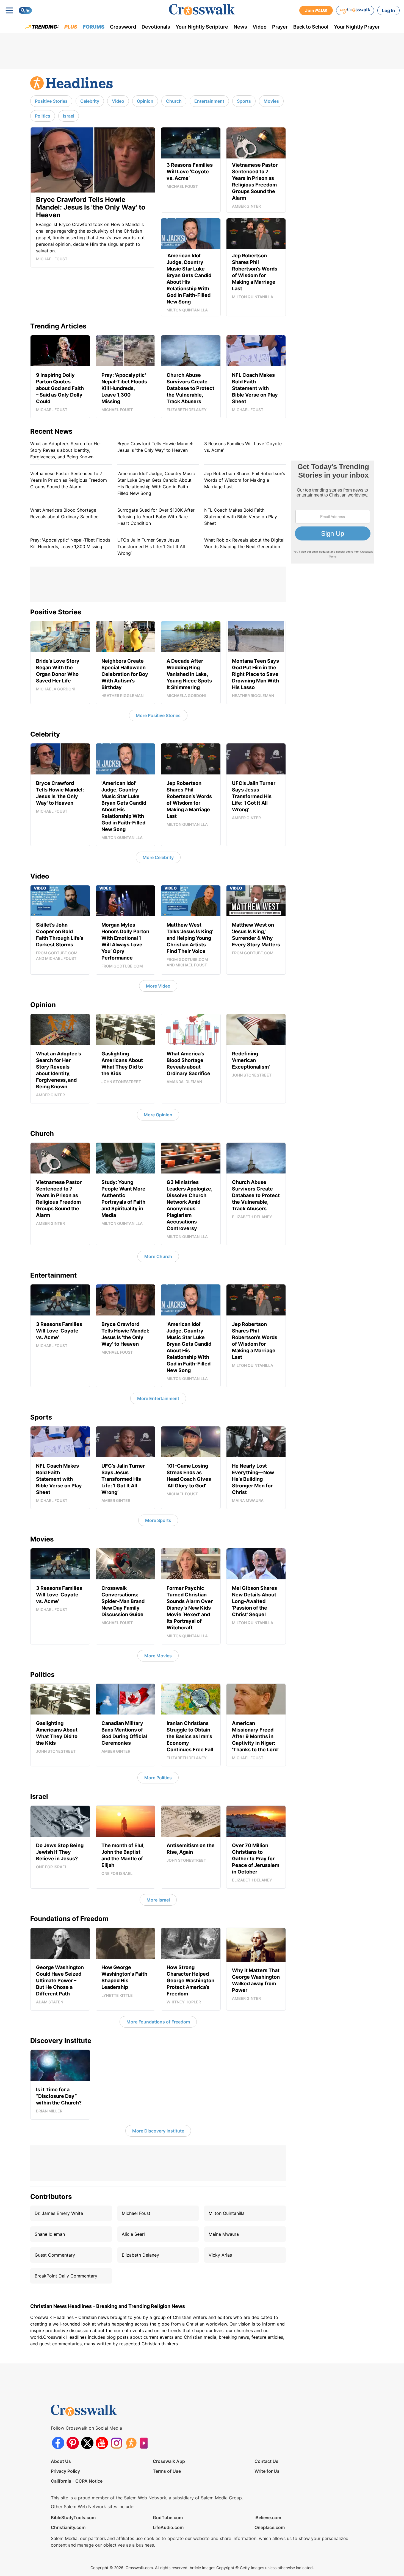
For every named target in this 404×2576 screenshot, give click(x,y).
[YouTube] (102, 2443)
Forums (94, 27)
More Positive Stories (158, 715)
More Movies (158, 1656)
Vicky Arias (220, 2255)
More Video (158, 986)
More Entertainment (158, 1398)
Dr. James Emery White (59, 2213)
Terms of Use (167, 2471)
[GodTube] (146, 2443)
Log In (388, 10)
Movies (271, 101)
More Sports (158, 1520)
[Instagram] (116, 2443)
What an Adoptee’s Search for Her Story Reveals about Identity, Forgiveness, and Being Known (66, 450)
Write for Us (267, 2471)
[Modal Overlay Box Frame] (333, 512)
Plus (71, 27)
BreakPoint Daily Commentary (66, 2276)
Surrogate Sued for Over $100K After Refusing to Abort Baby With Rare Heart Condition (156, 517)
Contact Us (266, 2461)
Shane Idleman (50, 2234)
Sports (244, 101)
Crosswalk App (169, 2461)
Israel (69, 116)
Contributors (51, 2197)
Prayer (280, 27)
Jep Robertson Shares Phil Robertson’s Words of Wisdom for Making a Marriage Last (245, 480)
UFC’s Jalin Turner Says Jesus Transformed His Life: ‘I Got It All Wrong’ (151, 547)
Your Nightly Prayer (357, 27)
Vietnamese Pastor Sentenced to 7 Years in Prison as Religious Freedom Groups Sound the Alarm (69, 480)
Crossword (123, 27)
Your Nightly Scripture (202, 27)
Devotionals (156, 27)
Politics (43, 116)
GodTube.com (168, 2518)
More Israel (158, 1900)
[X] (87, 2443)
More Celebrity (158, 857)
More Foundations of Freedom (158, 2022)
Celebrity (90, 101)
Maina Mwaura (224, 2234)
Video (260, 27)
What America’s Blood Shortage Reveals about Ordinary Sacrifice (64, 513)
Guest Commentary (55, 2255)
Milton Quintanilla (227, 2213)
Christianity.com (68, 2527)
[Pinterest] (73, 2443)
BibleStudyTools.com (73, 2518)
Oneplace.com (270, 2527)
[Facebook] (58, 2443)
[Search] (25, 10)
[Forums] (131, 2443)
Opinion (145, 101)
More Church (158, 1256)
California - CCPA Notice (77, 2481)
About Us (61, 2461)
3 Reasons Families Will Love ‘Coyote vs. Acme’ (243, 447)
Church (174, 101)
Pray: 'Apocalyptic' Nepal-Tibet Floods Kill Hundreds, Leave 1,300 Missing (70, 543)
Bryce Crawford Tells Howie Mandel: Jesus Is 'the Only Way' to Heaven (155, 447)
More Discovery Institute (158, 2131)
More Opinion (158, 1115)
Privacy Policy (65, 2471)
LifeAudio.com (168, 2527)
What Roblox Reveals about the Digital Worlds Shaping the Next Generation (244, 543)
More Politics (158, 1778)
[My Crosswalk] (355, 10)
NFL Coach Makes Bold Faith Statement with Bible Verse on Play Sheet (241, 517)
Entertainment (209, 101)
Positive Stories (51, 101)
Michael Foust (136, 2213)
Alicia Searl (133, 2234)
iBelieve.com (268, 2518)
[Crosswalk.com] (202, 10)
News (240, 27)
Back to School (311, 27)
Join (316, 10)
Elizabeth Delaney (140, 2255)
